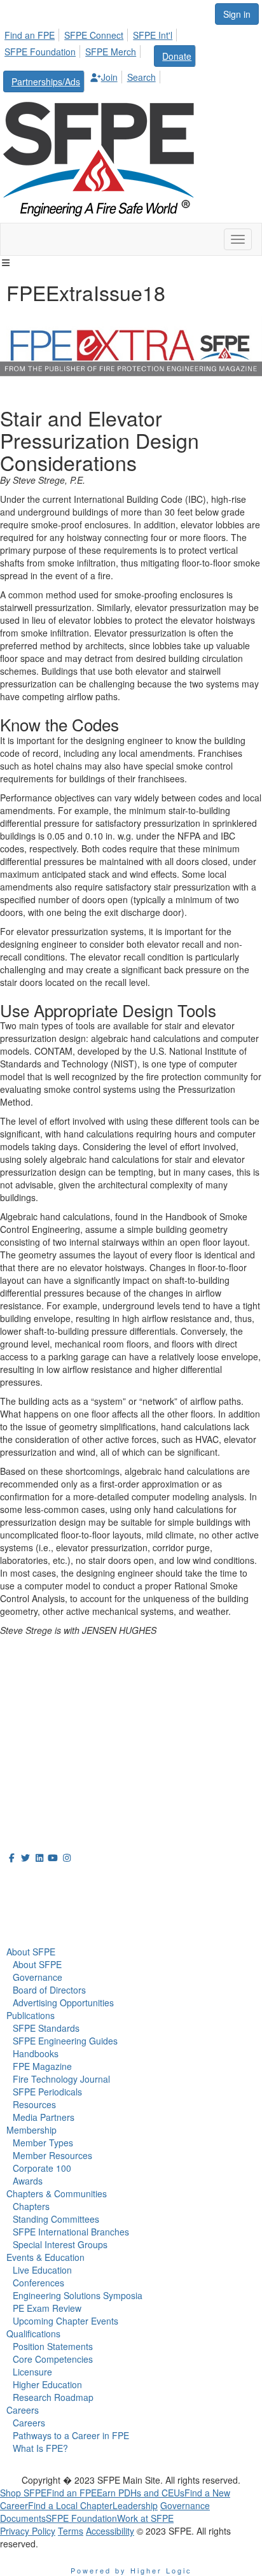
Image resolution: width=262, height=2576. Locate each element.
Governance (38, 1977)
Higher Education (47, 2384)
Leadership (135, 2505)
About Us (31, 1881)
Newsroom (36, 1909)
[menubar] (131, 59)
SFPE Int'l (153, 35)
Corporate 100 (42, 2168)
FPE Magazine (42, 2066)
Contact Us (25, 1743)
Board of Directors (49, 1990)
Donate (177, 56)
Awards (28, 2181)
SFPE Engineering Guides (65, 2041)
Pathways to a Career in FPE (71, 2435)
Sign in (237, 14)
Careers (23, 2410)
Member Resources (52, 2155)
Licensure (32, 2372)
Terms (71, 2531)
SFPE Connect (94, 35)
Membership (31, 2130)
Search (141, 77)
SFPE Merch (111, 52)
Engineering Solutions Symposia (78, 2295)
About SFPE (31, 1952)
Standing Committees (56, 2219)
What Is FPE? (40, 2448)
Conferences (38, 2283)
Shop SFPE (23, 2493)
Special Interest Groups (60, 2244)
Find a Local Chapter (70, 2505)
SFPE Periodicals (47, 2092)
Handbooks (36, 2053)
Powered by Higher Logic (131, 2570)
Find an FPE (30, 35)
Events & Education (45, 2257)
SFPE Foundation (40, 52)
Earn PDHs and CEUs (141, 2493)
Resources (34, 2104)
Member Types (43, 2143)
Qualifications (33, 2333)
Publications (31, 2015)
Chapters (31, 2206)
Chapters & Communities (57, 2193)
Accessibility (110, 2531)
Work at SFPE (145, 2518)
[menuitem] (33, 33)
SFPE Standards (46, 2028)
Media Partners (44, 2117)
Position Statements (53, 2346)
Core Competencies (53, 2359)
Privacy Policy (28, 2531)
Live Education (42, 2270)
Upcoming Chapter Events (65, 2321)
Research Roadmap (53, 2397)
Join (109, 77)
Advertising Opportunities (63, 2002)
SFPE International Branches (71, 2232)
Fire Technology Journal (61, 2079)
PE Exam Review (47, 2308)
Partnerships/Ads (46, 81)
